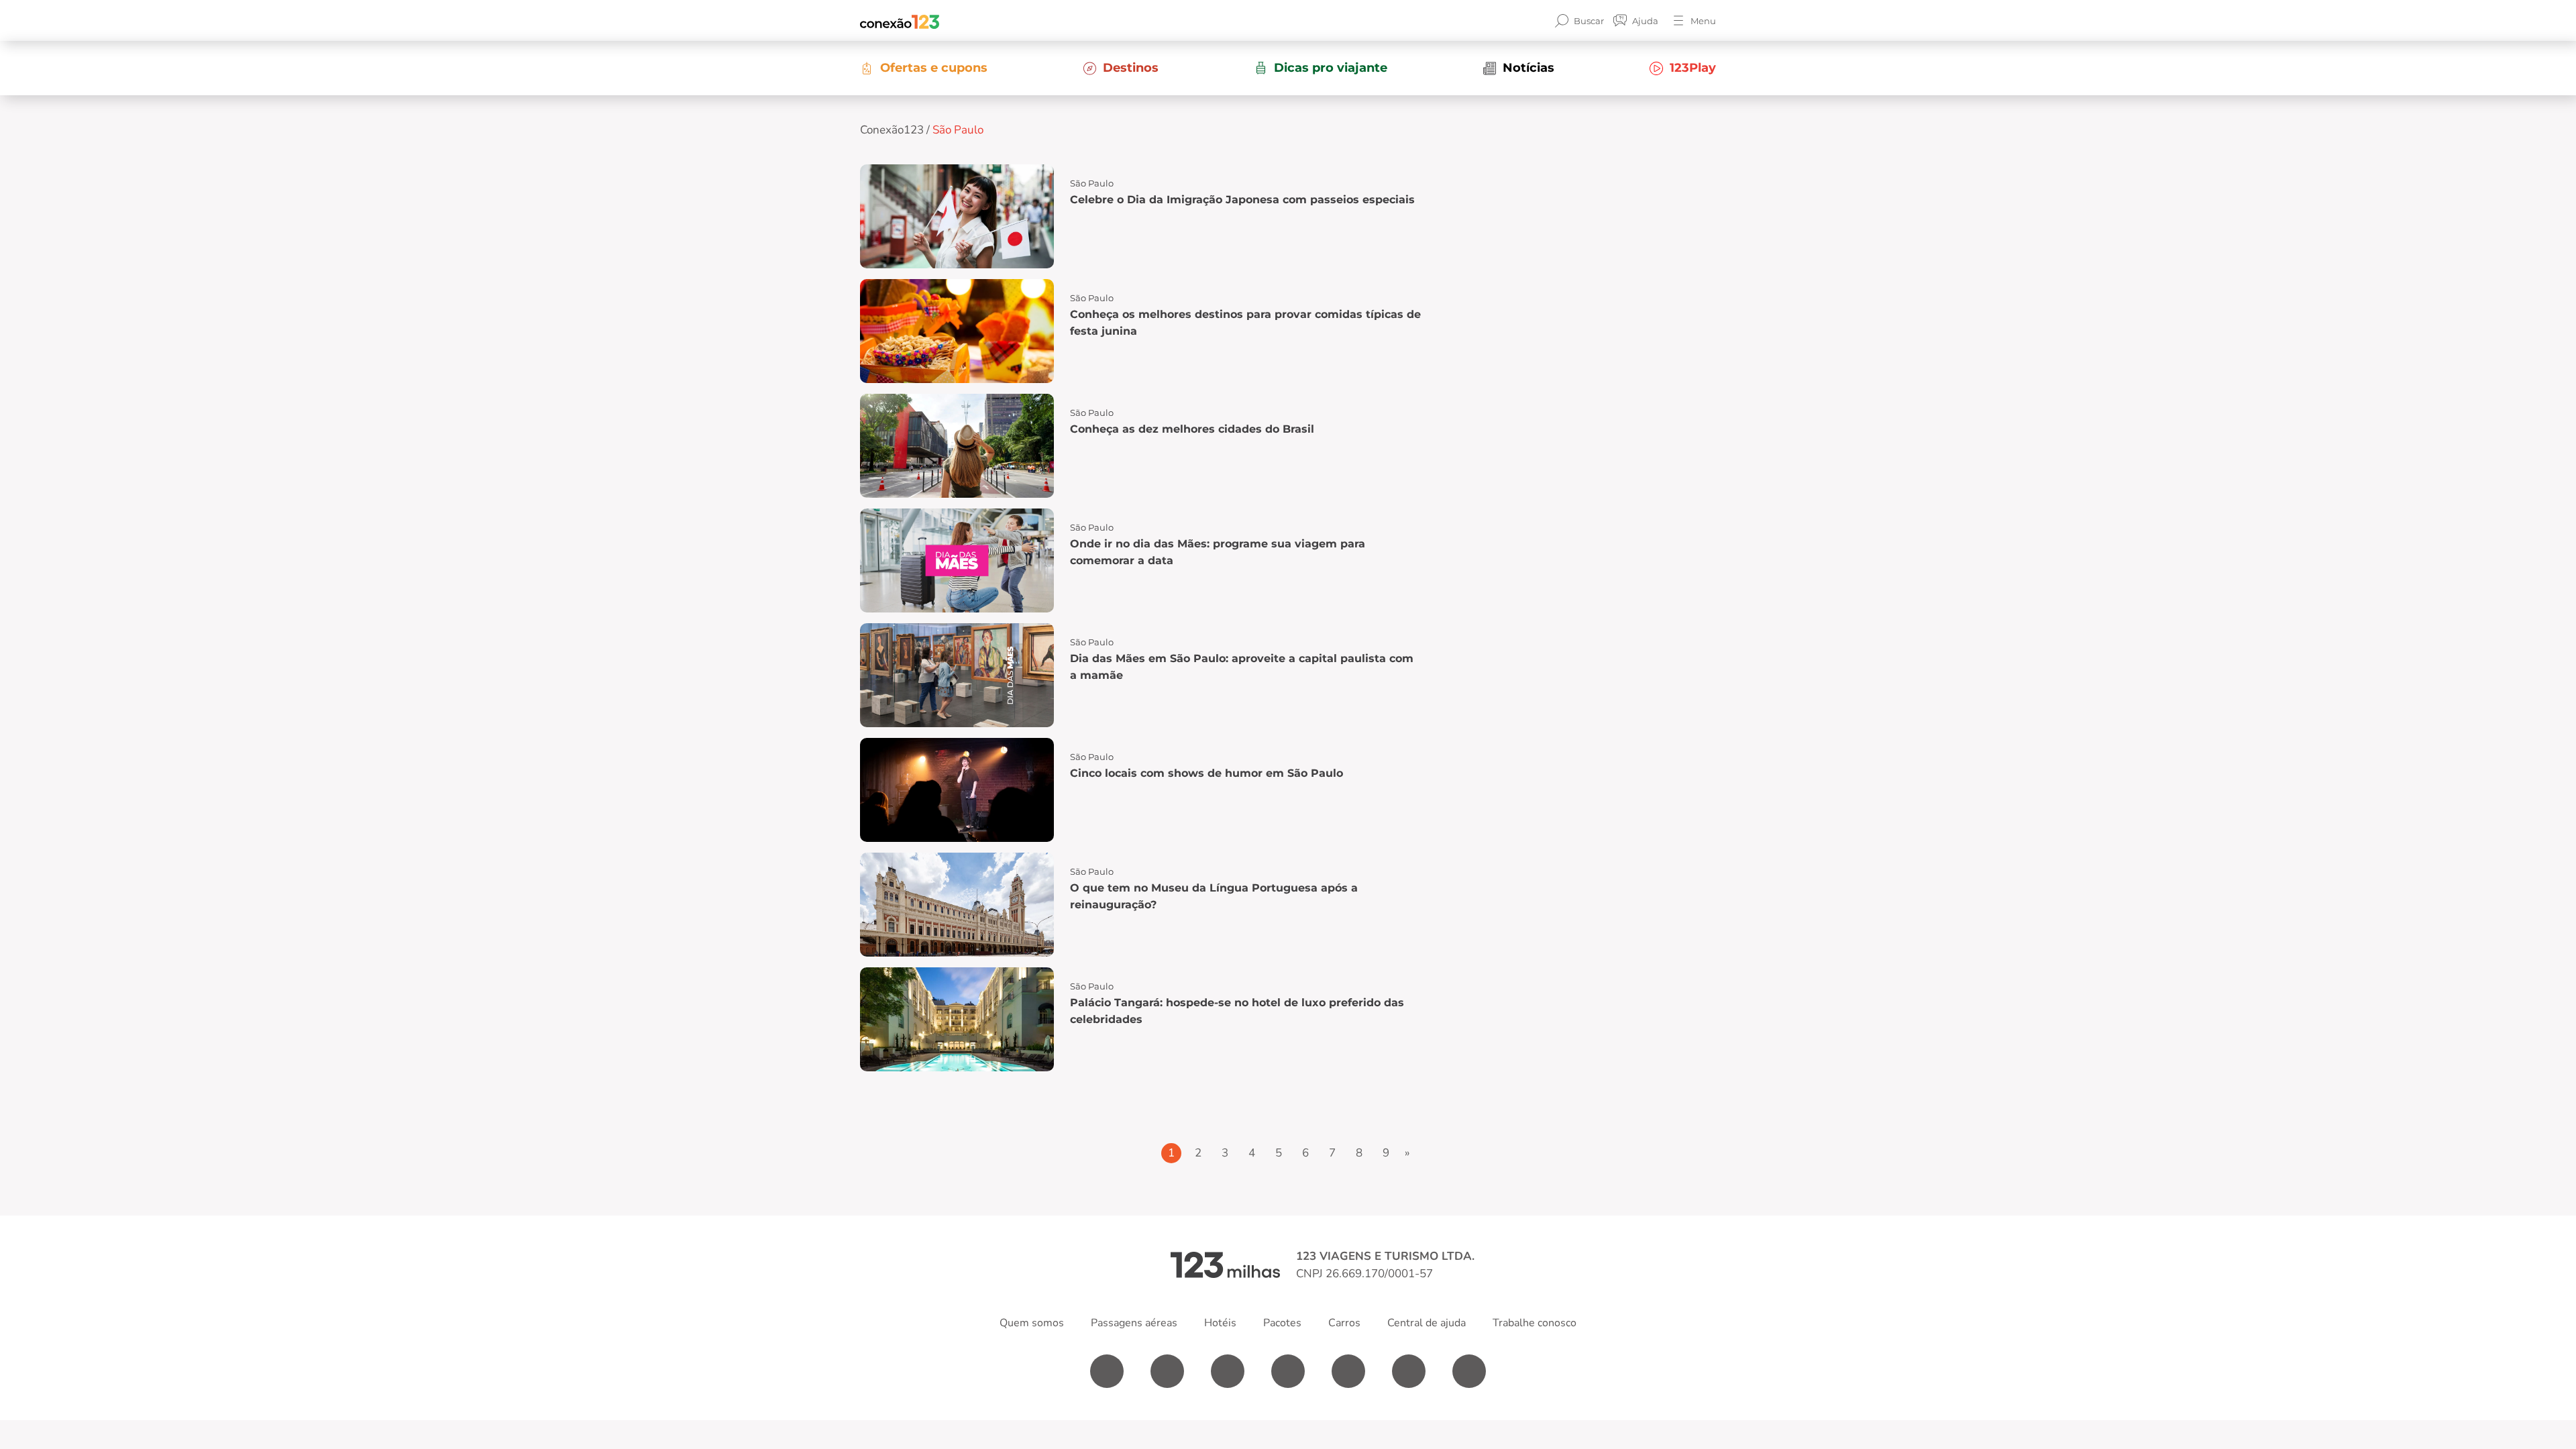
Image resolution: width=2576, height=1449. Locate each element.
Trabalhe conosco (1535, 1323)
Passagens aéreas (1134, 1323)
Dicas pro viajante (1331, 68)
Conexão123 (892, 130)
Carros (1344, 1323)
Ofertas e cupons (934, 68)
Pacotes (1282, 1323)
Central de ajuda (1427, 1323)
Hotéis (1220, 1323)
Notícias (1528, 68)
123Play (1693, 68)
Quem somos (1032, 1323)
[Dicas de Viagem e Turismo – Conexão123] (900, 21)
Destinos (1131, 68)
